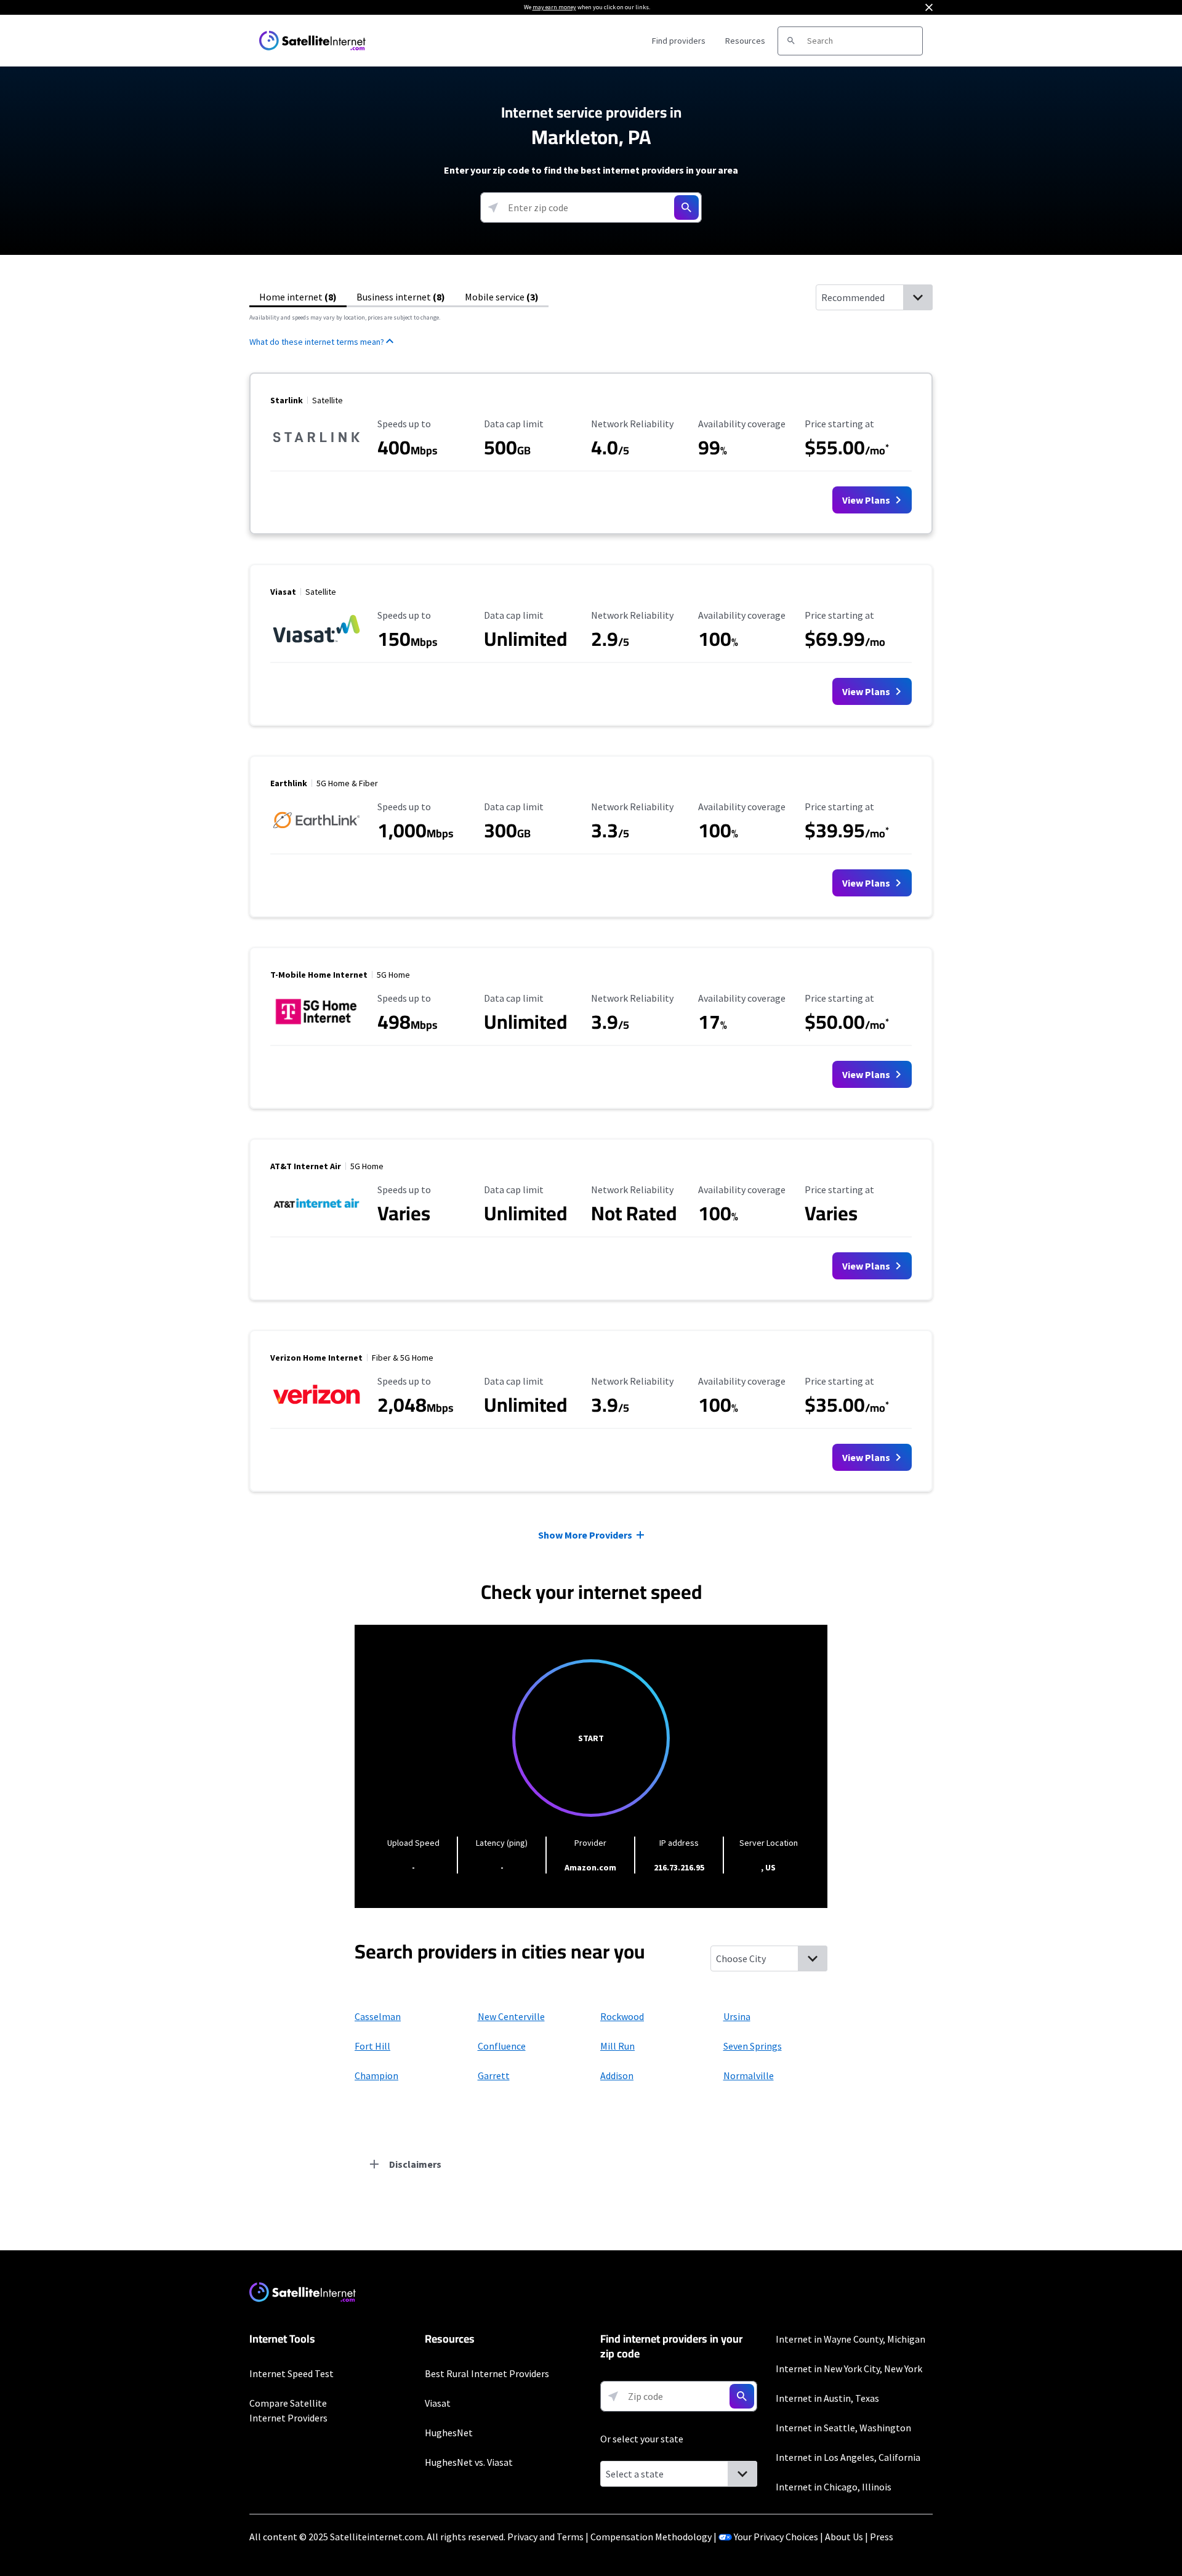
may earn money (554, 7)
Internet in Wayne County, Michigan (850, 2339)
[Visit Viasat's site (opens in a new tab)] (316, 643)
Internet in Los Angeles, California (848, 2457)
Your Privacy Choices (776, 2537)
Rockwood (622, 2016)
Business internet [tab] (401, 297)
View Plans (867, 500)
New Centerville (511, 2016)
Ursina (737, 2016)
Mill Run (617, 2046)
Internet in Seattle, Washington (843, 2428)
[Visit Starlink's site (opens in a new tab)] (316, 452)
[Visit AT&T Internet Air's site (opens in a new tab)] (316, 1218)
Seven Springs (753, 2046)
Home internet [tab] (298, 297)
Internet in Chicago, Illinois (834, 2487)
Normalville (749, 2075)
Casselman (378, 2016)
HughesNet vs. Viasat (469, 2462)
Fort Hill (372, 2046)
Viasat (438, 2403)
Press (882, 2537)
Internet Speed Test (291, 2373)
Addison (617, 2075)
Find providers (679, 41)
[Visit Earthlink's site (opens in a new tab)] (316, 835)
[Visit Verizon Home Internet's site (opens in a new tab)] (316, 1409)
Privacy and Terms (545, 2537)
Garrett (494, 2075)
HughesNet (449, 2433)
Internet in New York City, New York (849, 2369)
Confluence (502, 2046)
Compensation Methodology (651, 2537)
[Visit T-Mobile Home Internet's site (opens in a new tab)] (316, 1026)
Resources (745, 41)
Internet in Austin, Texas (827, 2398)
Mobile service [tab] (502, 297)
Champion (376, 2075)
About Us (844, 2537)
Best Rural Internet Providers (487, 2373)
